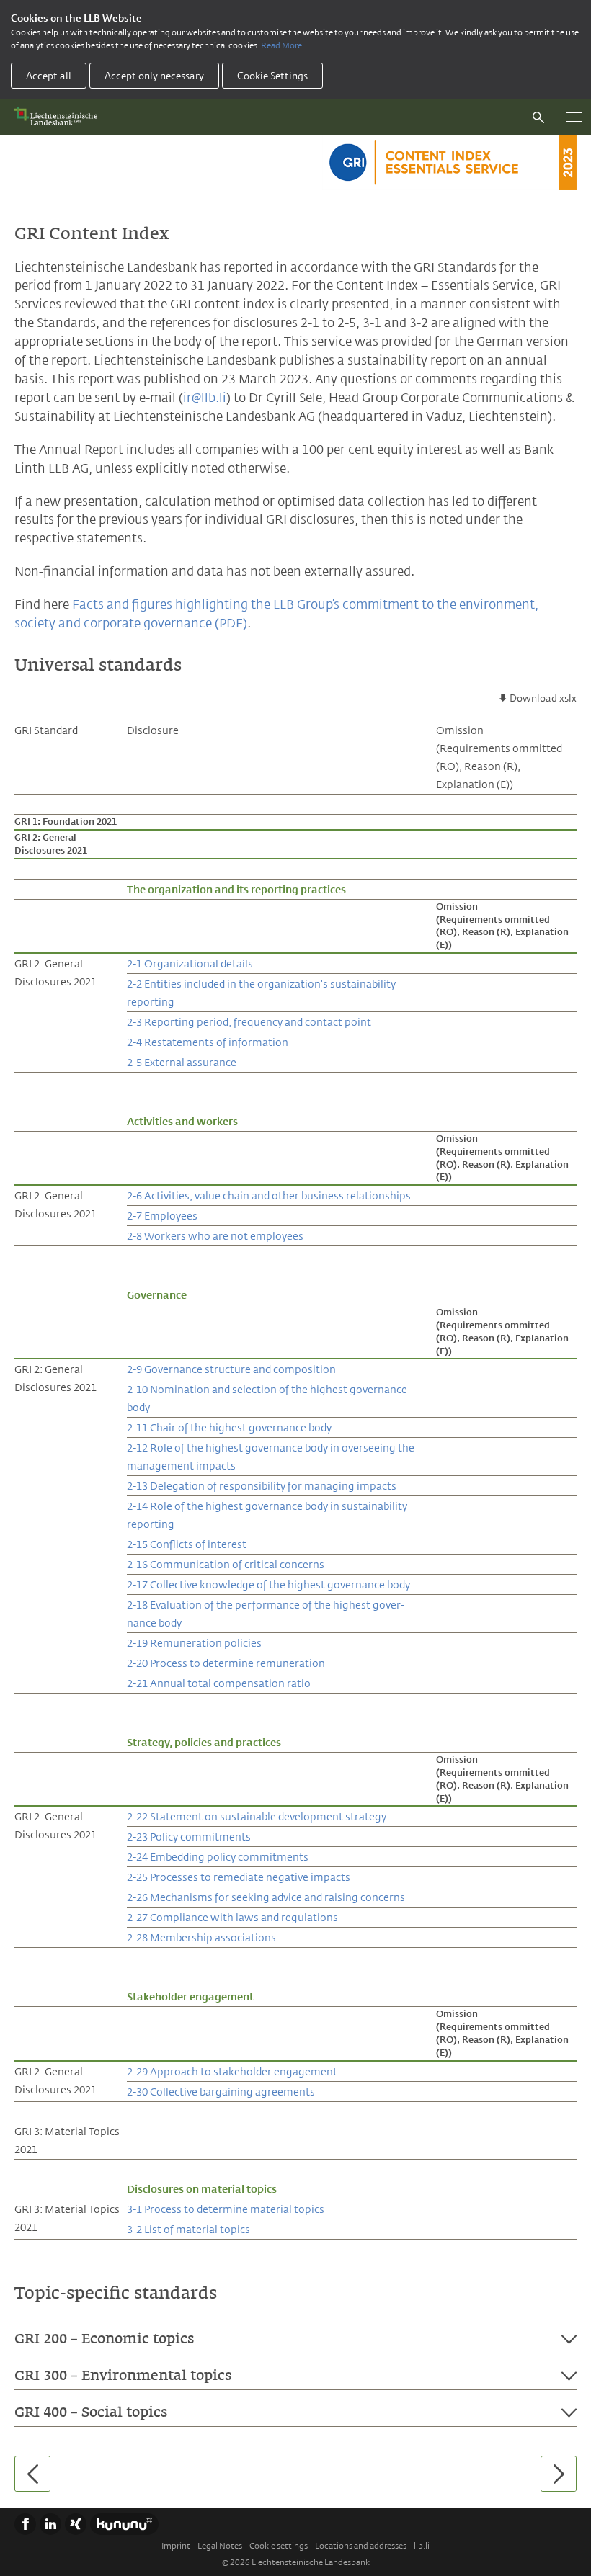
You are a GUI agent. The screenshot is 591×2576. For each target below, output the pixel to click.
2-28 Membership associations (201, 1937)
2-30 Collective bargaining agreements (221, 2092)
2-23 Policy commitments (189, 1837)
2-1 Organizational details (190, 963)
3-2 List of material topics (188, 2229)
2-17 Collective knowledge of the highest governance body (268, 1584)
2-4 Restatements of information (208, 1042)
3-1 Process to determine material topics (226, 2209)
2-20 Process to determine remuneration (226, 1663)
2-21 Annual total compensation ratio (219, 1683)
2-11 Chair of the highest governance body (229, 1427)
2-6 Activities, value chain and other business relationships (269, 1195)
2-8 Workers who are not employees (215, 1236)
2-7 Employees (162, 1216)
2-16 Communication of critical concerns (226, 1564)
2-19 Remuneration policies (194, 1643)
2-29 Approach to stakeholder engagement (232, 2071)
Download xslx (543, 698)
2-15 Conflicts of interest (187, 1544)
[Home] (59, 117)
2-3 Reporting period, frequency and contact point (249, 1022)
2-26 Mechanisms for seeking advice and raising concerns (266, 1897)
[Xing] (76, 2524)
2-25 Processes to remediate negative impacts (239, 1877)
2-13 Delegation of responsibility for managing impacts (262, 1486)
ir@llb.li (205, 398)
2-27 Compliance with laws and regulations (232, 1917)
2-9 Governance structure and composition (231, 1369)
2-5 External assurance (182, 1062)
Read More (281, 45)
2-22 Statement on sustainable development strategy (257, 1816)
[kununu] (124, 2524)
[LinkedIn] (50, 2524)
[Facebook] (25, 2524)
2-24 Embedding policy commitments (218, 1857)
